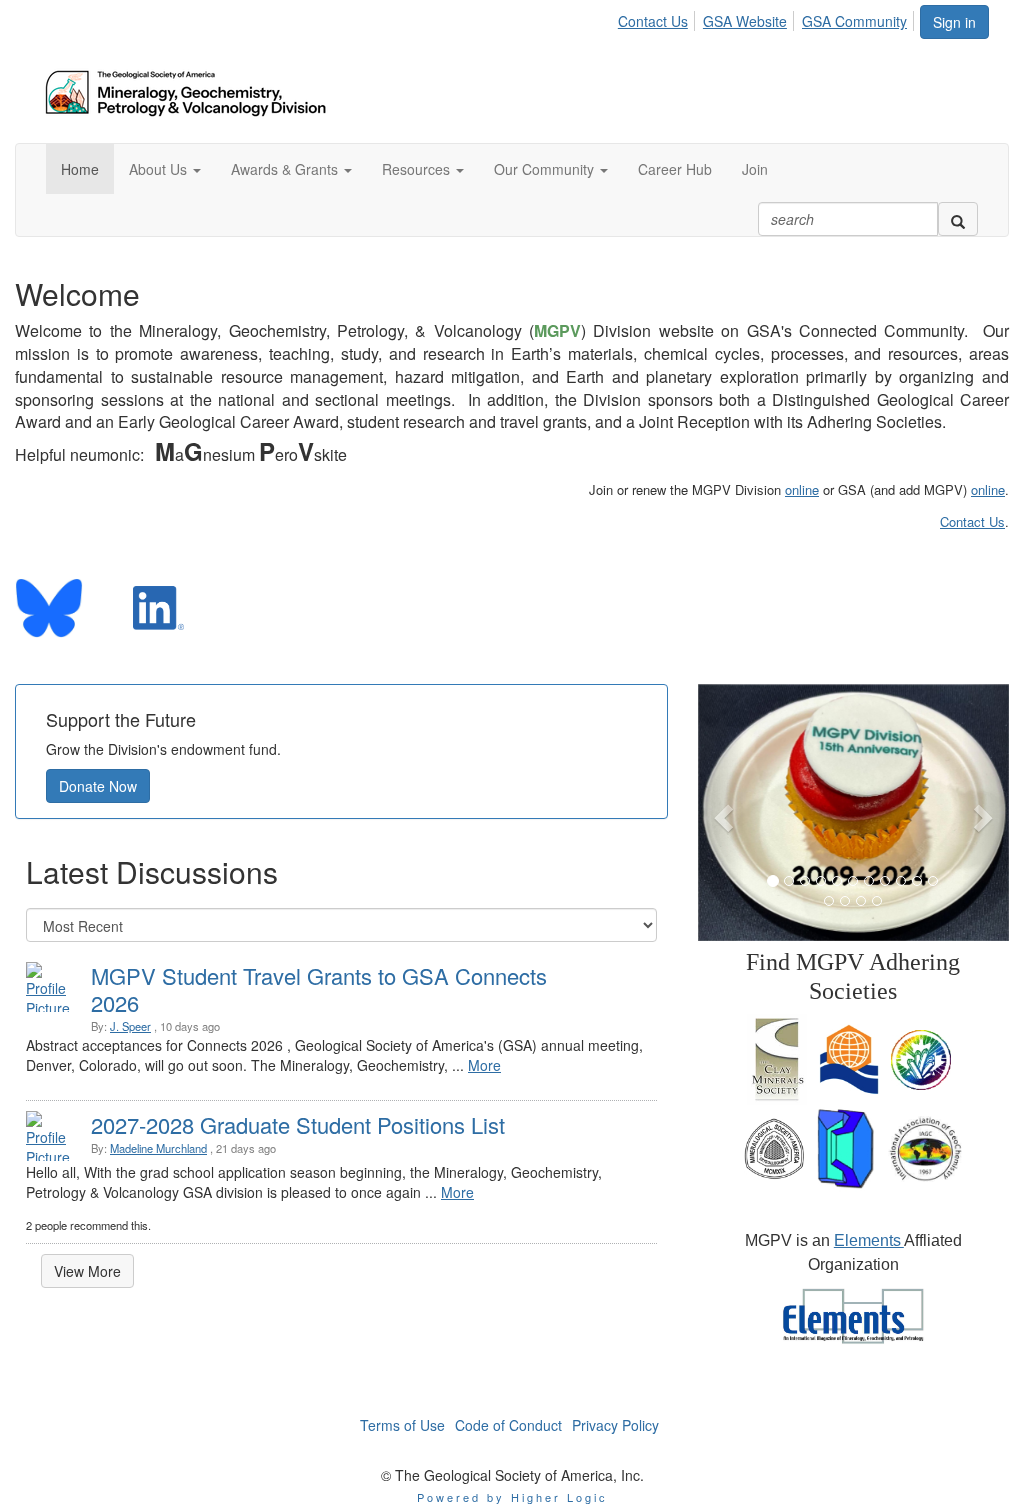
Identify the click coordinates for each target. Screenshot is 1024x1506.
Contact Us (653, 21)
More (484, 1065)
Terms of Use (402, 1425)
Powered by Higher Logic (512, 1497)
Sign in (954, 22)
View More (87, 1271)
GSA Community (854, 21)
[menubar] (768, 18)
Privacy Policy (615, 1425)
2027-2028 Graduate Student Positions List (298, 1124)
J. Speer (130, 1026)
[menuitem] (658, 18)
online (802, 489)
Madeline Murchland (158, 1148)
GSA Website (745, 21)
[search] (958, 219)
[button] (165, 169)
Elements (869, 1240)
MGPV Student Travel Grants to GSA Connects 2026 (319, 988)
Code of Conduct (508, 1425)
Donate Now (98, 786)
